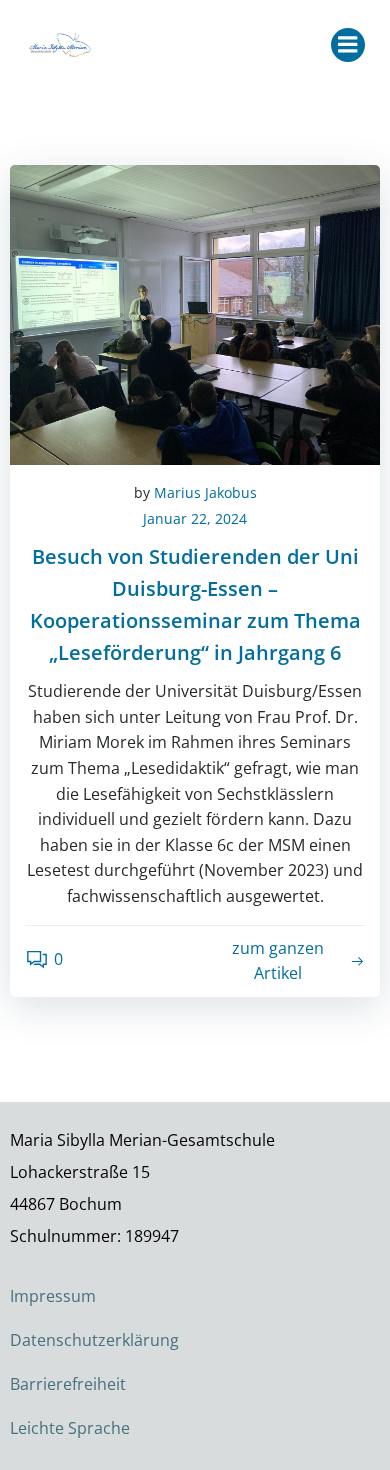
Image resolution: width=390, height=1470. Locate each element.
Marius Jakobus (205, 492)
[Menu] (348, 45)
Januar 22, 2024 (195, 518)
